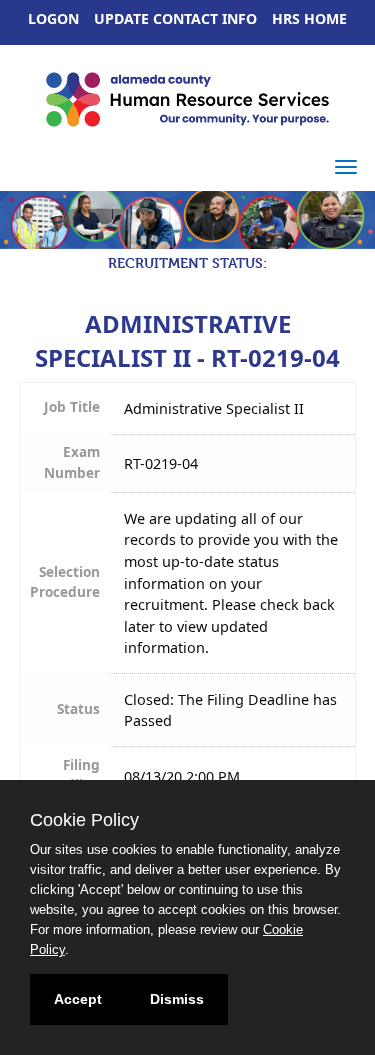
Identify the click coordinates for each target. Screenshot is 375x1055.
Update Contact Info (175, 18)
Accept (78, 999)
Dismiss (177, 999)
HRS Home (309, 18)
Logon (53, 18)
